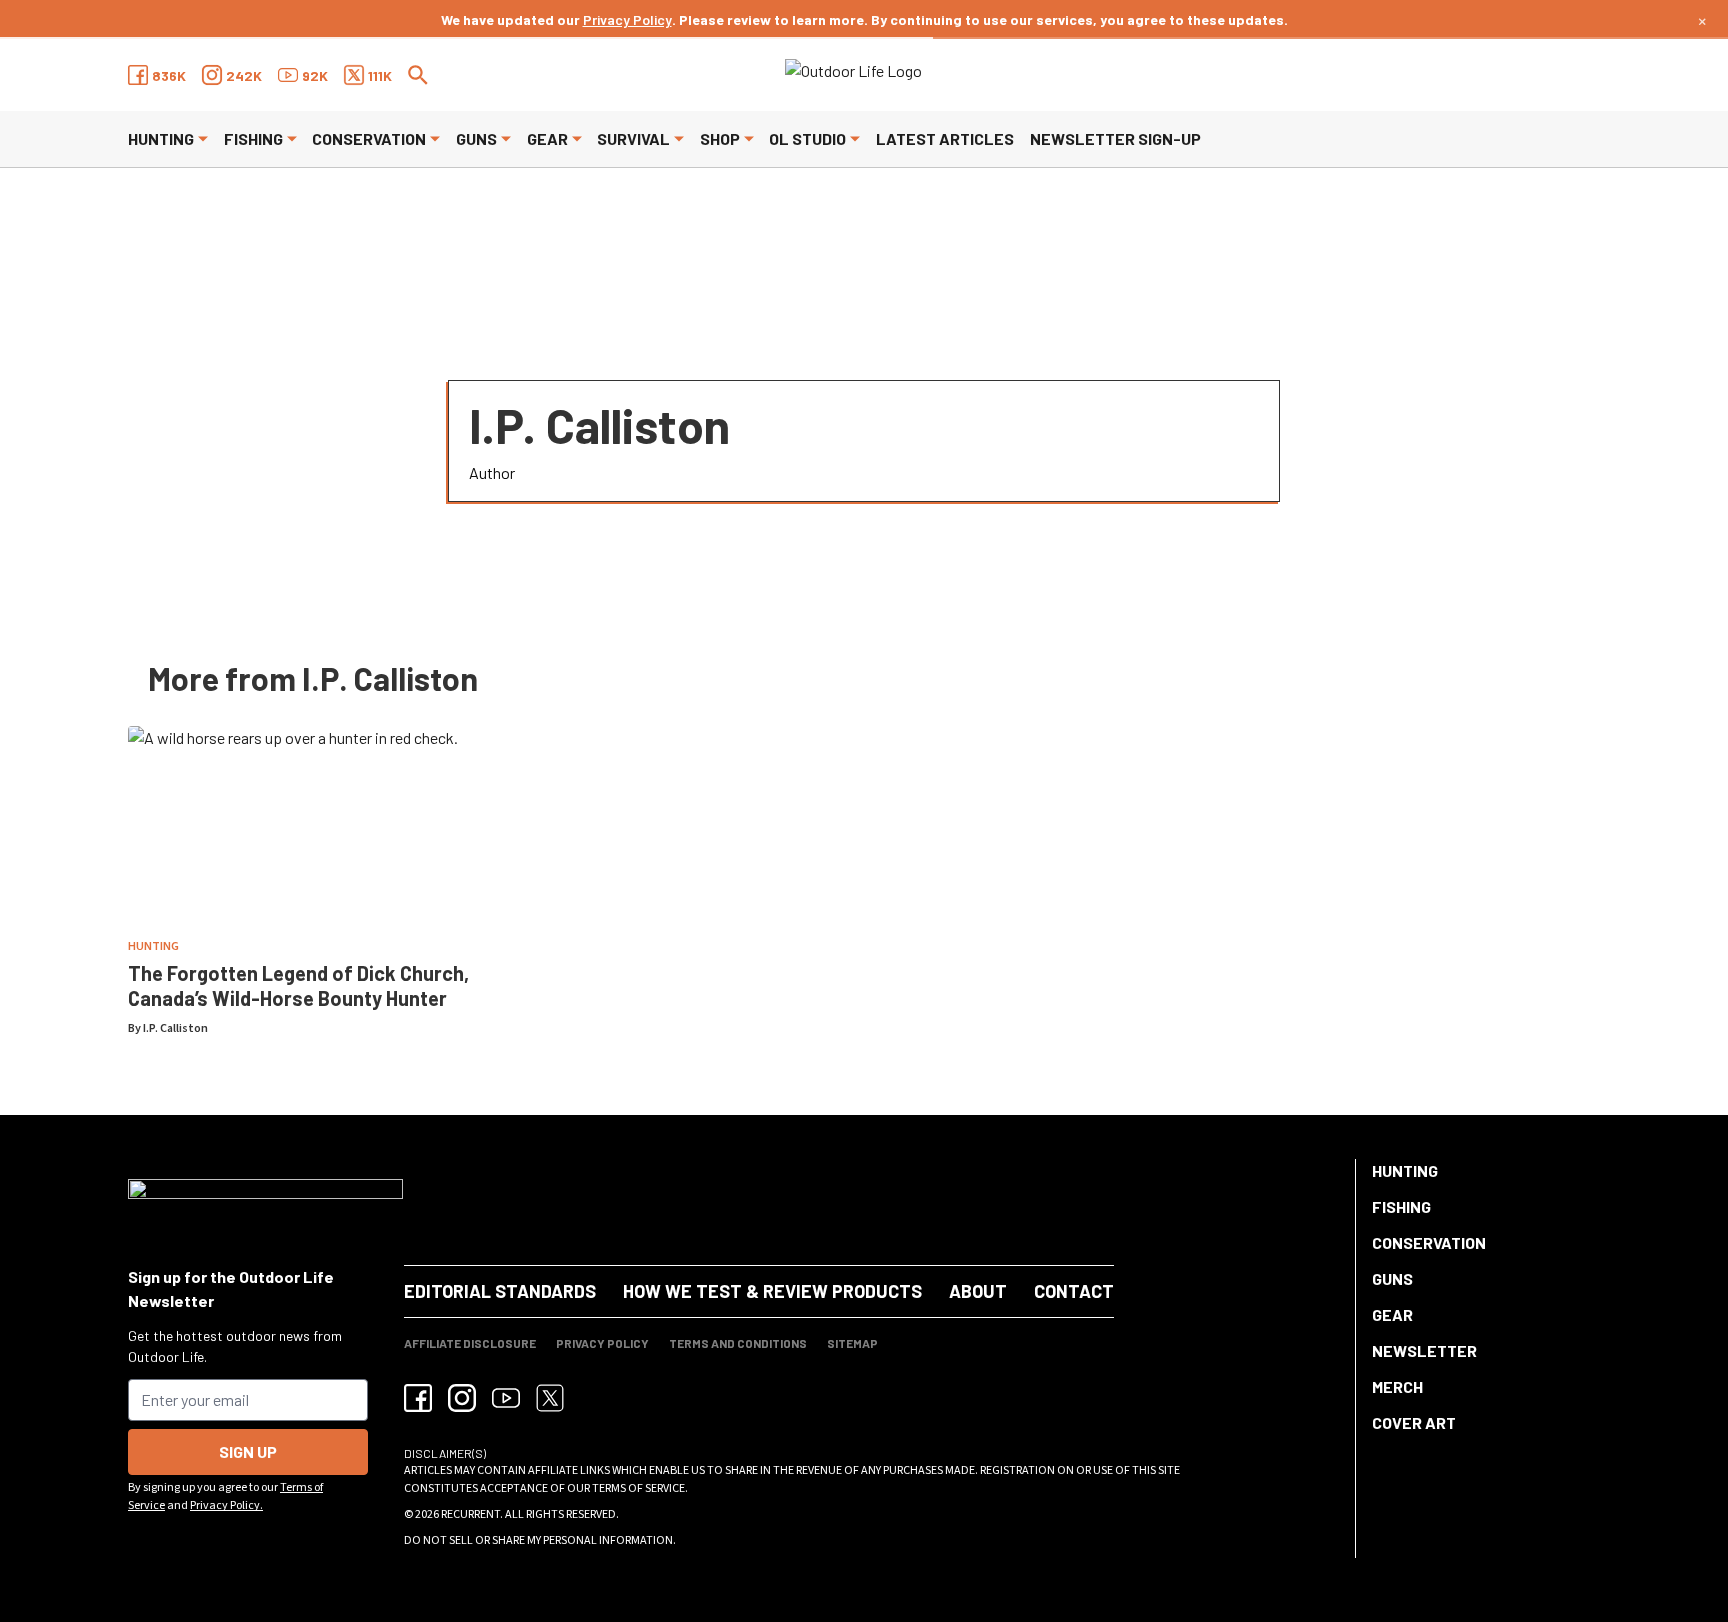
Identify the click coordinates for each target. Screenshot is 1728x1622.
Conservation (369, 138)
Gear (547, 138)
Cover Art (1414, 1422)
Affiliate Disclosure (470, 1343)
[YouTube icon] (506, 1398)
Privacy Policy (627, 19)
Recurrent (470, 1514)
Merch (1397, 1386)
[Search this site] (418, 75)
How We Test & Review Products (772, 1291)
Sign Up (248, 1451)
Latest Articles (945, 138)
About (978, 1291)
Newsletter (1424, 1350)
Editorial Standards (500, 1291)
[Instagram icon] (462, 1398)
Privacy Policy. (226, 1505)
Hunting (161, 138)
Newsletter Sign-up (1115, 138)
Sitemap (852, 1343)
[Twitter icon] (550, 1398)
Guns (476, 138)
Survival (633, 138)
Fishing (253, 138)
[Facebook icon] (418, 1398)
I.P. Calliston (175, 1028)
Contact (1074, 1291)
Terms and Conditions (738, 1343)
